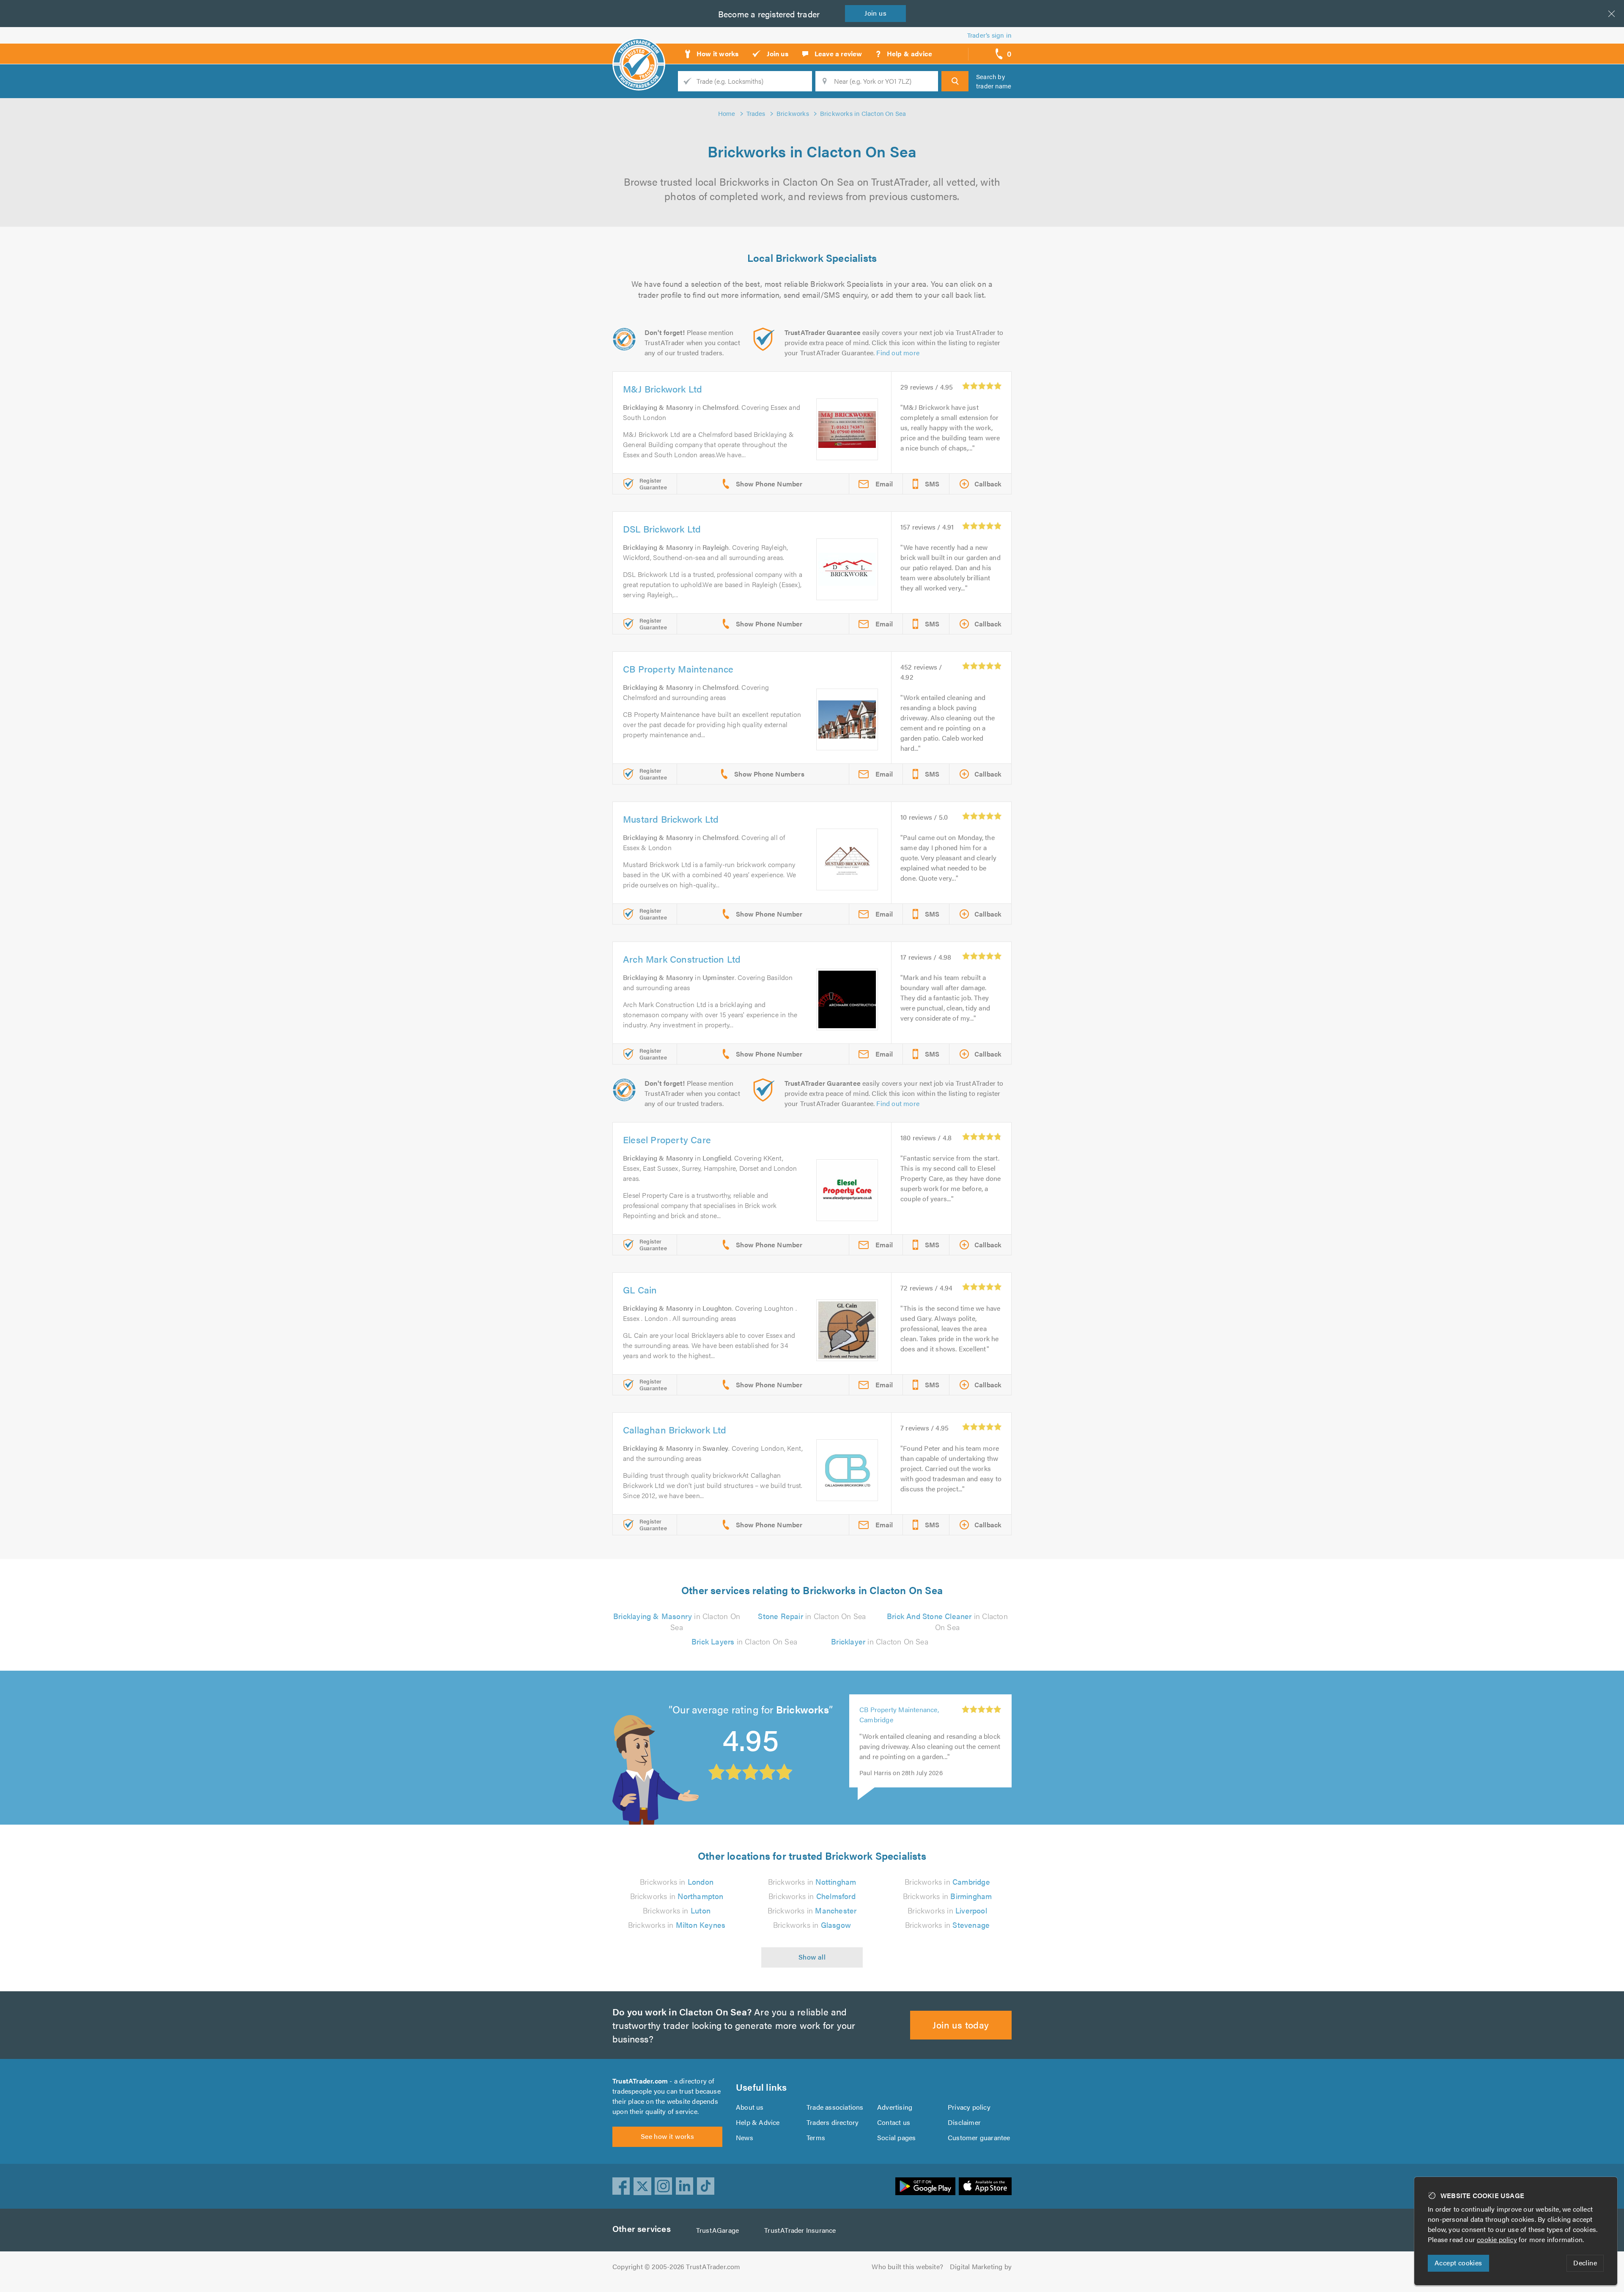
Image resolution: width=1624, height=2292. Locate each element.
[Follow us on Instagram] (664, 2186)
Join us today (961, 2024)
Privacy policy (969, 2107)
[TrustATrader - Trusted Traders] (639, 51)
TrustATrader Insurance (800, 2230)
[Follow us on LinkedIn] (685, 2186)
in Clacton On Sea (677, 1621)
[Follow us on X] (642, 2186)
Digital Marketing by (981, 2266)
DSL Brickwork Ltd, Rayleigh (903, 1715)
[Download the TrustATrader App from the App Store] (985, 2186)
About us (750, 2107)
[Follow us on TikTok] (706, 2186)
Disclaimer (964, 2122)
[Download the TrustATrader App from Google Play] (925, 2186)
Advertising (895, 2107)
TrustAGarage (717, 2230)
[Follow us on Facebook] (621, 2186)
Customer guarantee (979, 2137)
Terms (816, 2137)
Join (875, 13)
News (745, 2137)
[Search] (955, 81)
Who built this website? (907, 2266)
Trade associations (835, 2107)
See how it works (667, 2136)
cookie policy (1497, 2239)
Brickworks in (677, 1882)
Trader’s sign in (989, 35)
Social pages (896, 2137)
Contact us (894, 2122)
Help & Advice (758, 2122)
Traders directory (833, 2122)
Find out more (898, 353)
